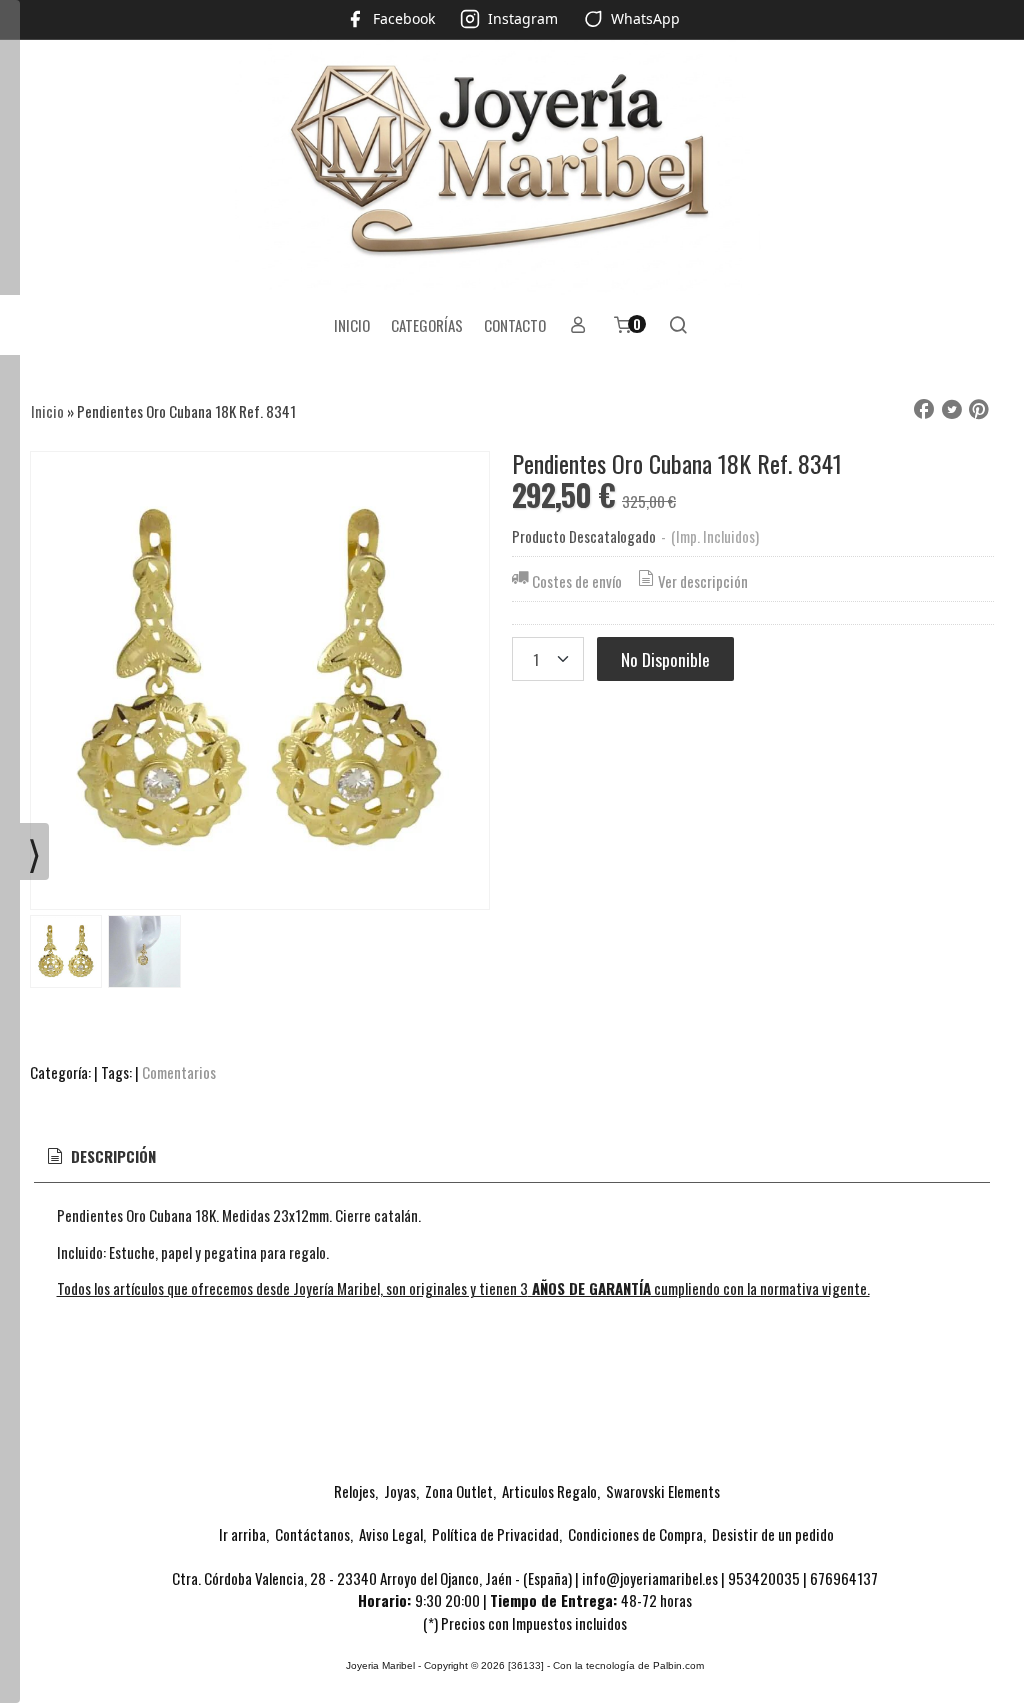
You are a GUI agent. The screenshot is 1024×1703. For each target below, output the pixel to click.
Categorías (427, 325)
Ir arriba (242, 1534)
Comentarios (179, 1072)
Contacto (515, 325)
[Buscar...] (678, 325)
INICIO (352, 325)
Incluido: (81, 1252)
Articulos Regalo (549, 1491)
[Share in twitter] (952, 410)
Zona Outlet (459, 1491)
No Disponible (665, 659)
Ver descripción (703, 581)
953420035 (764, 1578)
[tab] (100, 1156)
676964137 (844, 1578)
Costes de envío (577, 581)
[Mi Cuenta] (578, 325)
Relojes (354, 1491)
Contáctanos (312, 1534)
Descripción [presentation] (111, 1156)
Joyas (400, 1491)
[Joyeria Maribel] (512, 167)
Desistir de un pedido (773, 1534)
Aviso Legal (391, 1534)
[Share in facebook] (924, 410)
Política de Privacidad (495, 1534)
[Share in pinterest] (979, 410)
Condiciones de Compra (635, 1534)
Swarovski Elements (663, 1491)
